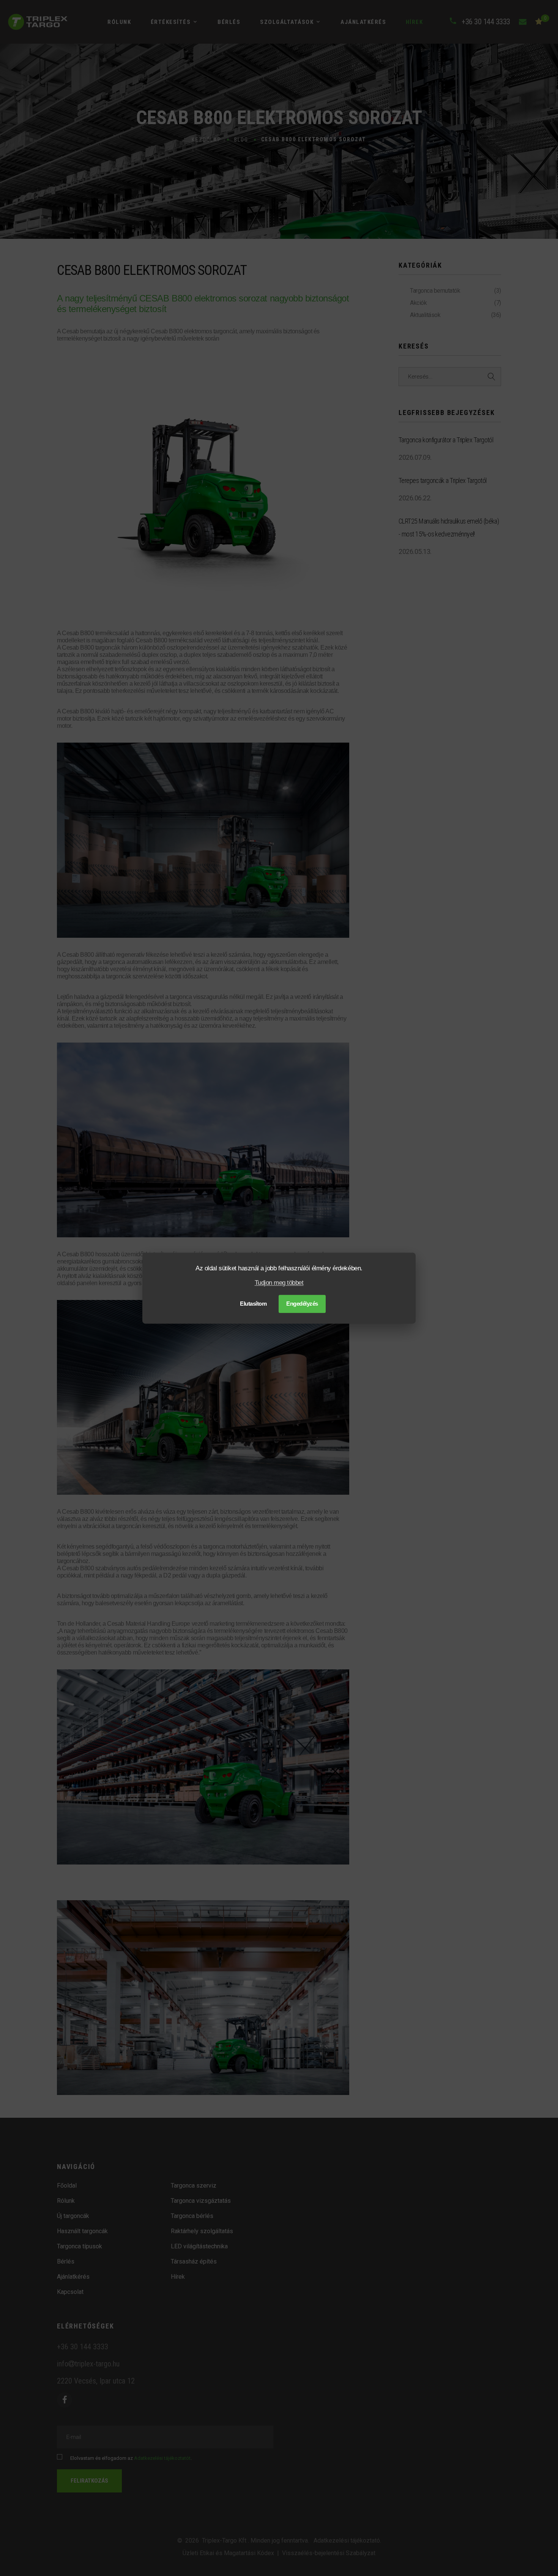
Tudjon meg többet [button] (279, 1283)
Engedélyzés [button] (302, 1304)
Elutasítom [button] (253, 1304)
